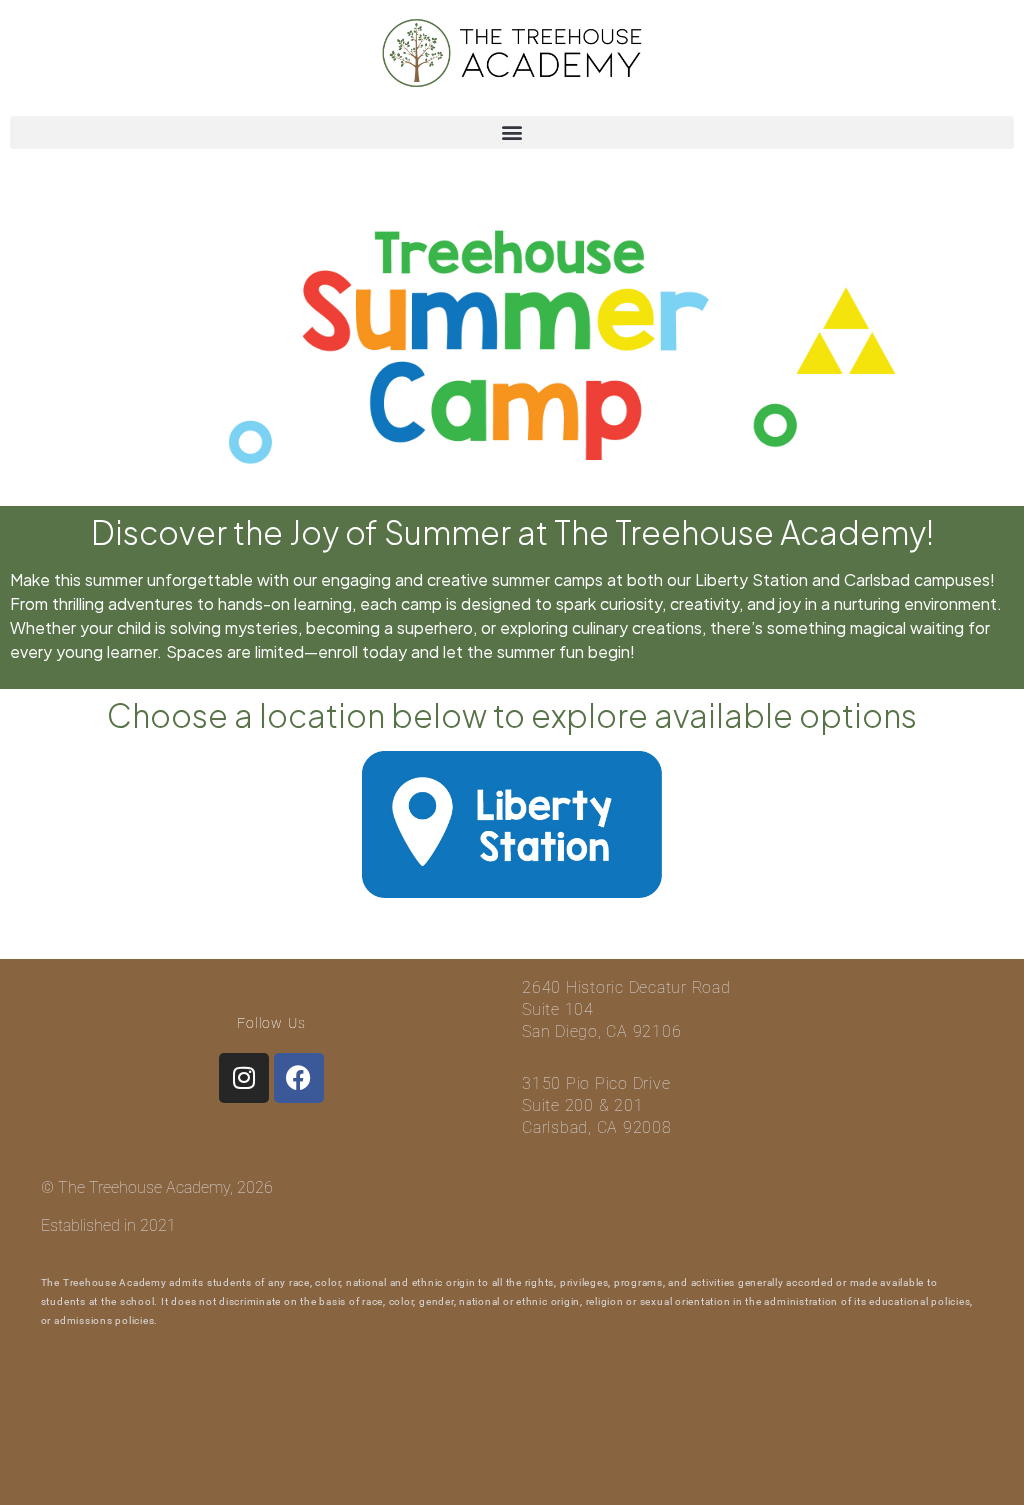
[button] (512, 132)
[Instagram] (244, 1078)
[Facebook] (299, 1078)
